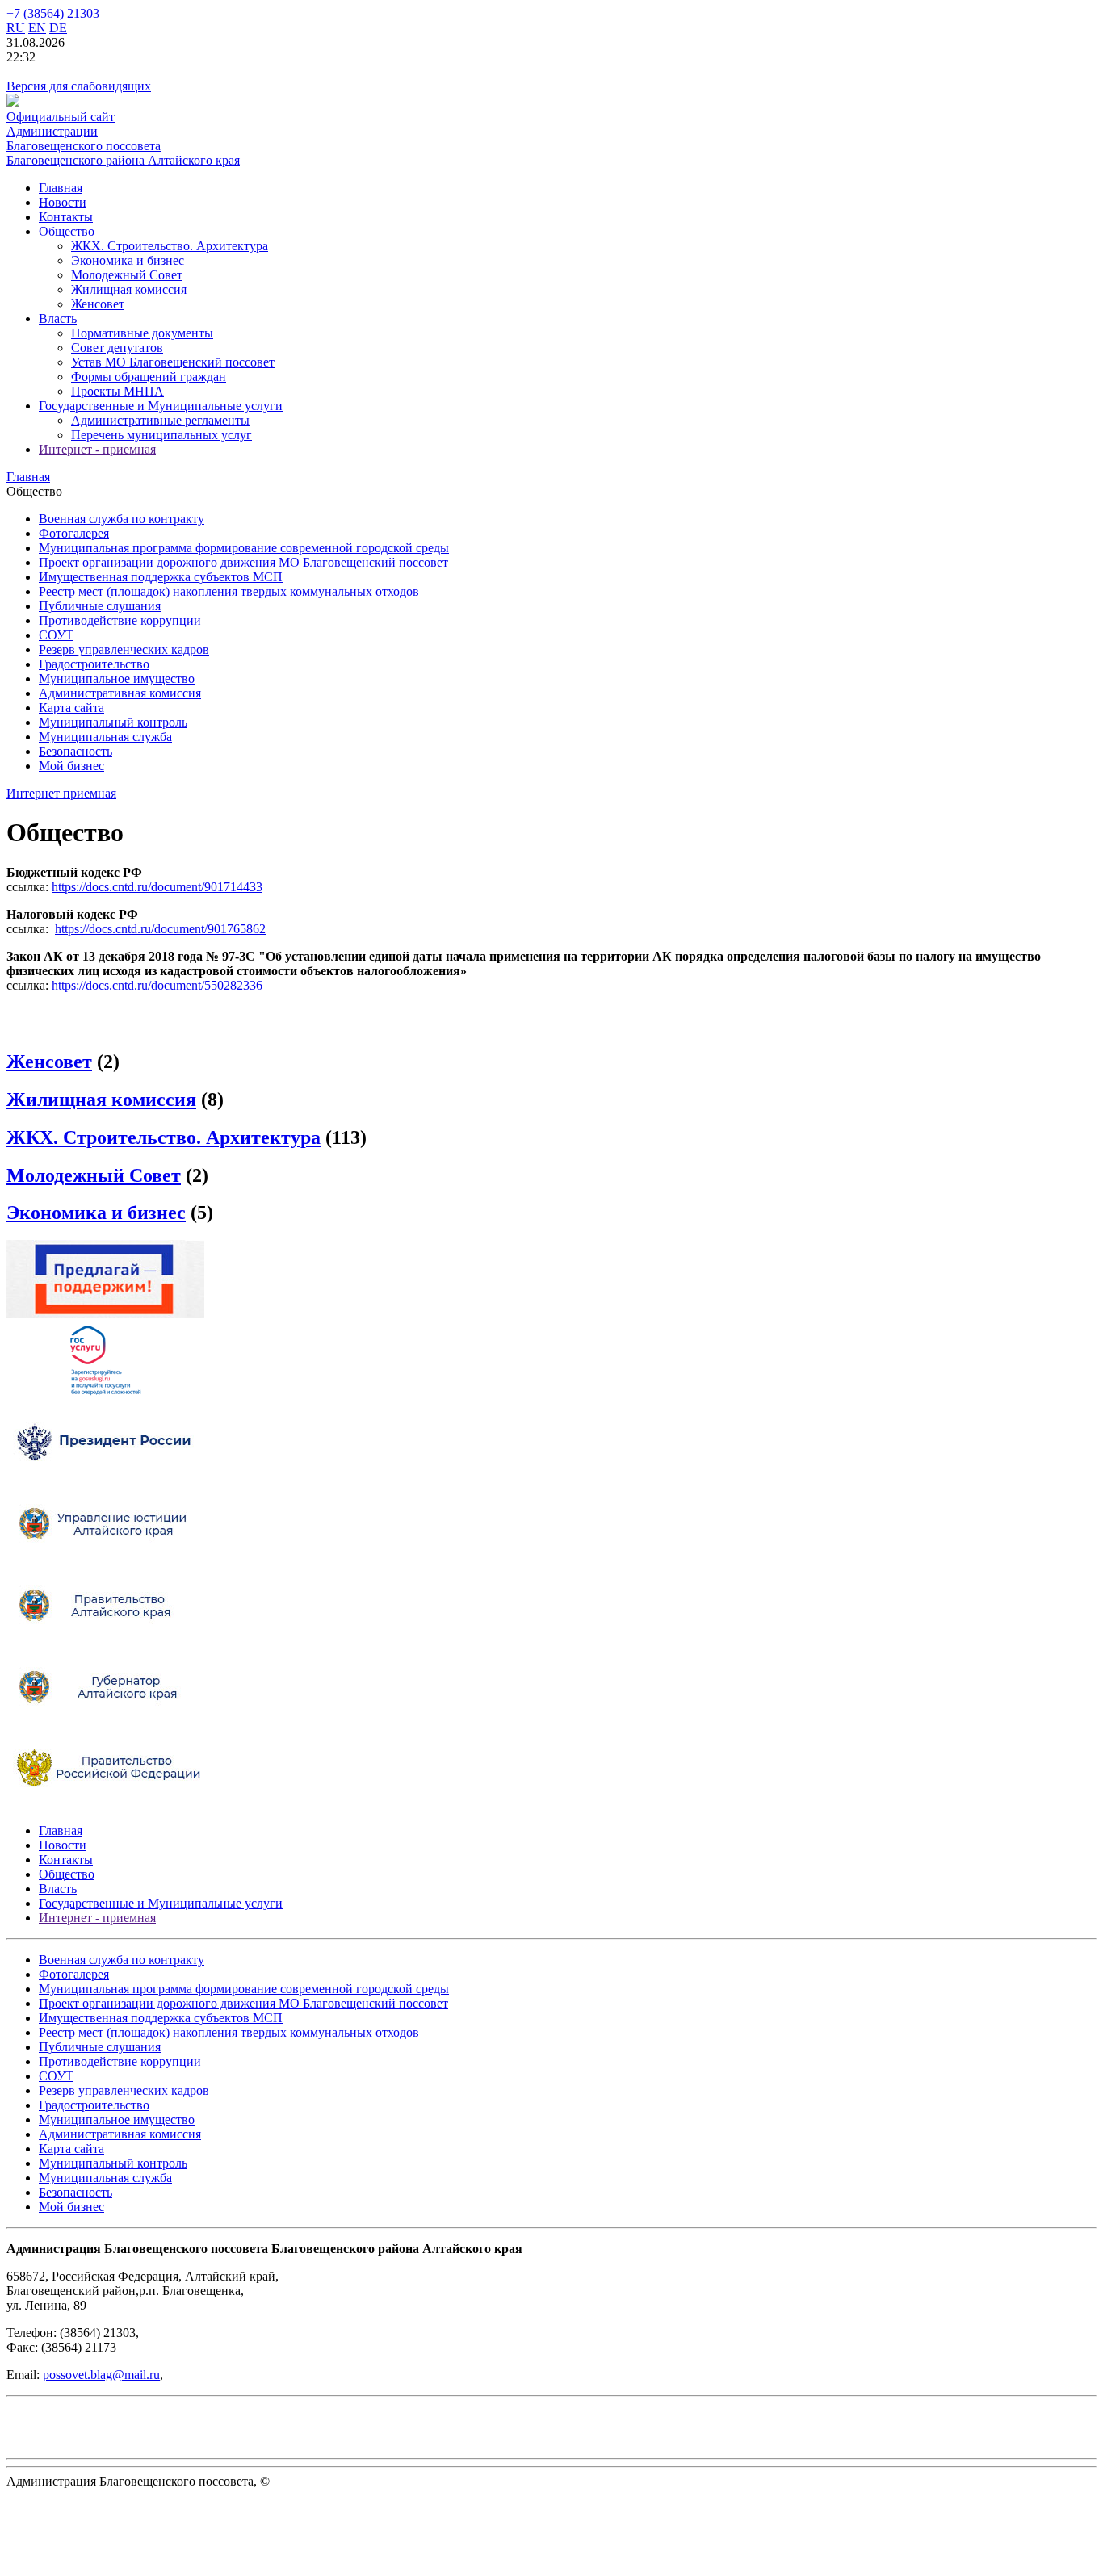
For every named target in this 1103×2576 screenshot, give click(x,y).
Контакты (66, 217)
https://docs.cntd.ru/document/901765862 (160, 929)
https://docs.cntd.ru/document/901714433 (157, 887)
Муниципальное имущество (117, 679)
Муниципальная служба (105, 737)
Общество (67, 231)
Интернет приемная (61, 793)
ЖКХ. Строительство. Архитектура (170, 246)
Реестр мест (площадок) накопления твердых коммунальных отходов (229, 591)
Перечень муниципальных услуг (161, 435)
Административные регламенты (160, 420)
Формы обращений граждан (149, 377)
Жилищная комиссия (129, 289)
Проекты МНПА (117, 391)
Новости (63, 202)
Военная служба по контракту (122, 519)
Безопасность (75, 751)
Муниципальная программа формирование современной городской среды (244, 548)
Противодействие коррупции (120, 620)
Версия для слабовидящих (79, 86)
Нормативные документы (142, 333)
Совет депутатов (117, 348)
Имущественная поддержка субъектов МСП (161, 577)
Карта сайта (71, 708)
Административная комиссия (120, 693)
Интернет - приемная (97, 449)
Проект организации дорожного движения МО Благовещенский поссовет (243, 562)
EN (37, 28)
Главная (61, 188)
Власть (58, 318)
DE (58, 28)
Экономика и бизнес (128, 260)
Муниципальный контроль (113, 722)
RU (16, 28)
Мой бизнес (71, 766)
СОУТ (56, 635)
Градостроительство (94, 664)
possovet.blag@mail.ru (101, 2375)
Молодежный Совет (127, 275)
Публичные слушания (100, 606)
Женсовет (98, 304)
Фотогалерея (74, 533)
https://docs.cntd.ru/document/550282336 (157, 985)
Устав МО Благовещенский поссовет (173, 362)
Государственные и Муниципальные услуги (161, 406)
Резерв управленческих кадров (124, 649)
